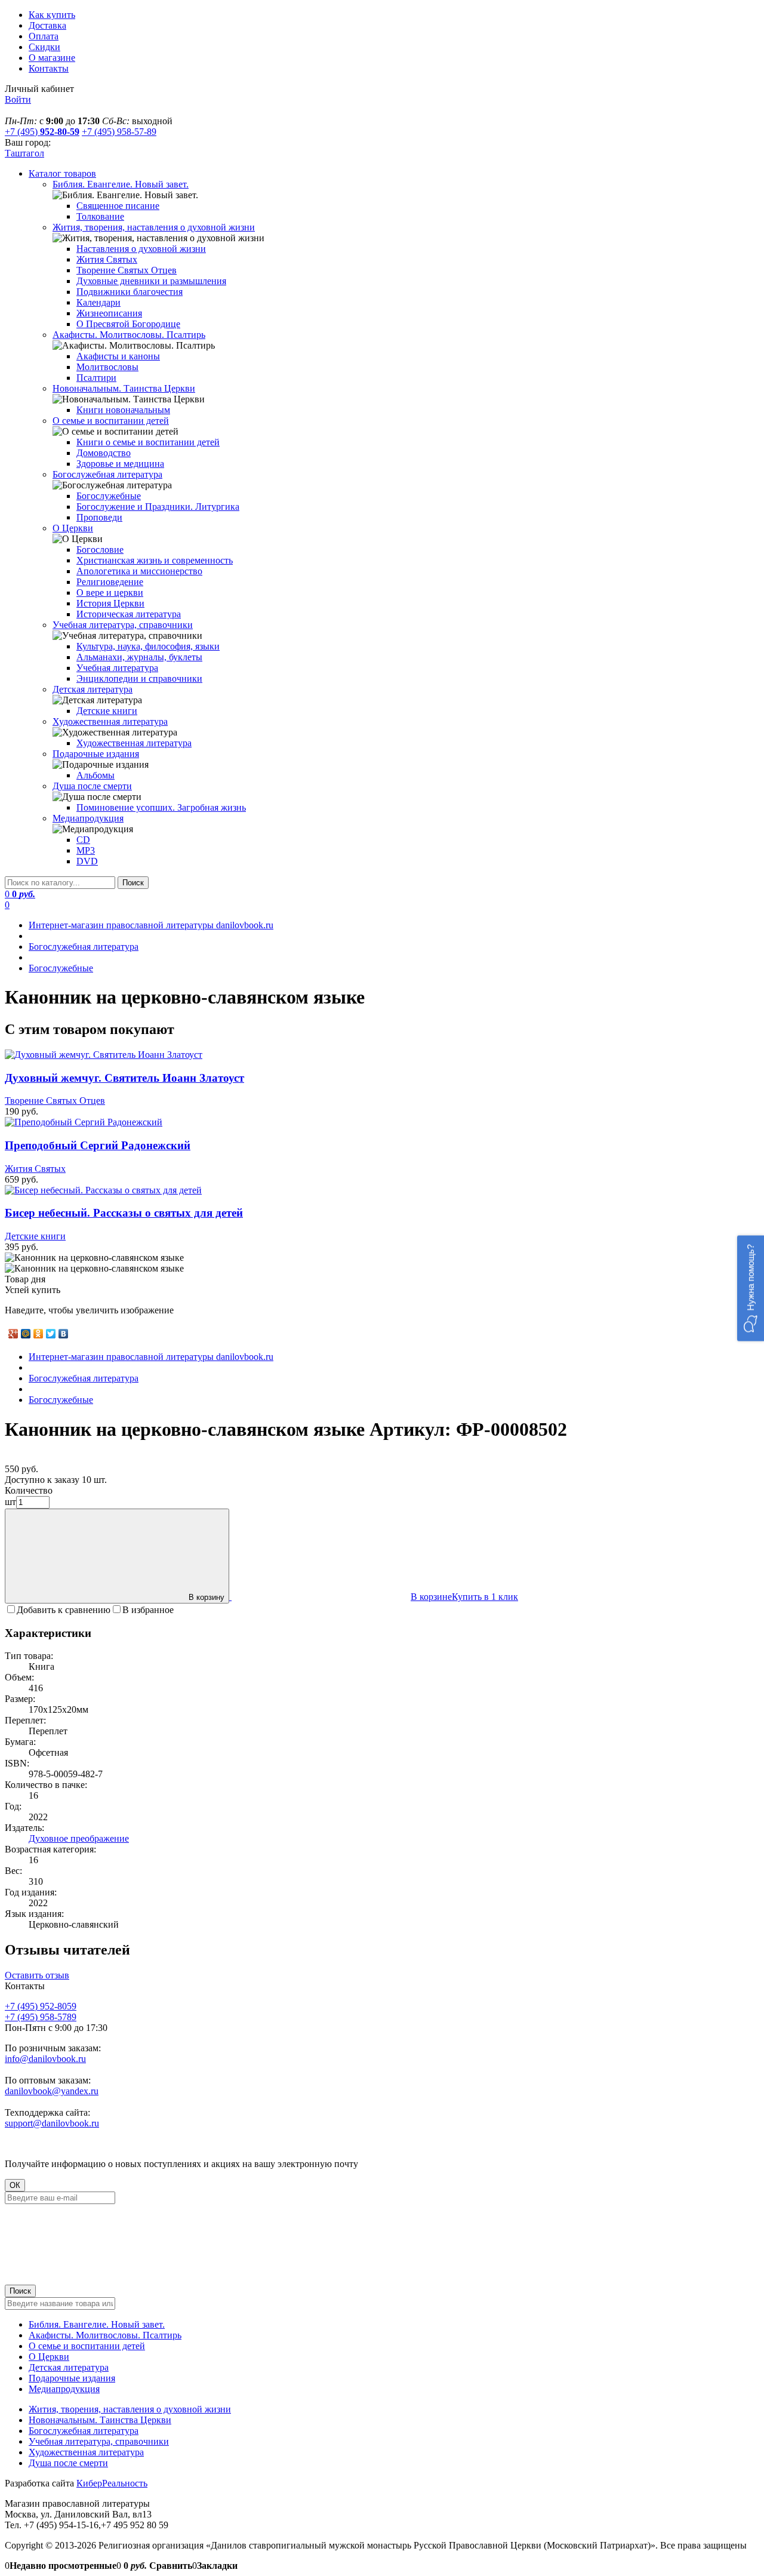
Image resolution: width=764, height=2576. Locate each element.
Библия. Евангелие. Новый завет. (97, 2324)
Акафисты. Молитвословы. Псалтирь (105, 2335)
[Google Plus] (13, 1334)
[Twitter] (51, 1334)
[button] (751, 1288)
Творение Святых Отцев (55, 1101)
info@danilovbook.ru (45, 2059)
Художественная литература (86, 2452)
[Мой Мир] (26, 1334)
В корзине (431, 1597)
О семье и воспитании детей (87, 2346)
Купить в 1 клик (485, 1597)
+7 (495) (42, 132)
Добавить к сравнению (64, 1610)
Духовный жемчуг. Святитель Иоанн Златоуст (124, 1078)
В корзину (207, 1597)
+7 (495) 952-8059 (41, 2006)
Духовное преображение (79, 1838)
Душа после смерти (68, 2463)
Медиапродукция (64, 2389)
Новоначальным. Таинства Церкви (100, 2420)
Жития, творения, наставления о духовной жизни (130, 2409)
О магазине (52, 58)
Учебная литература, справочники (99, 2441)
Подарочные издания (72, 2378)
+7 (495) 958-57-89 (119, 132)
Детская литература (69, 2367)
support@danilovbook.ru (52, 2123)
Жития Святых (35, 1169)
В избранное (148, 1610)
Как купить (52, 15)
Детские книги (35, 1236)
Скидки (44, 47)
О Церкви (49, 2357)
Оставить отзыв (37, 1975)
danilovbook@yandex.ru (52, 2091)
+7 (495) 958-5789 (41, 2017)
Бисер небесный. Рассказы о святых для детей (124, 1213)
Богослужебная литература (84, 2431)
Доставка (47, 25)
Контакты (49, 68)
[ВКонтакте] (64, 1334)
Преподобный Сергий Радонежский (98, 1145)
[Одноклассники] (38, 1334)
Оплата (44, 36)
